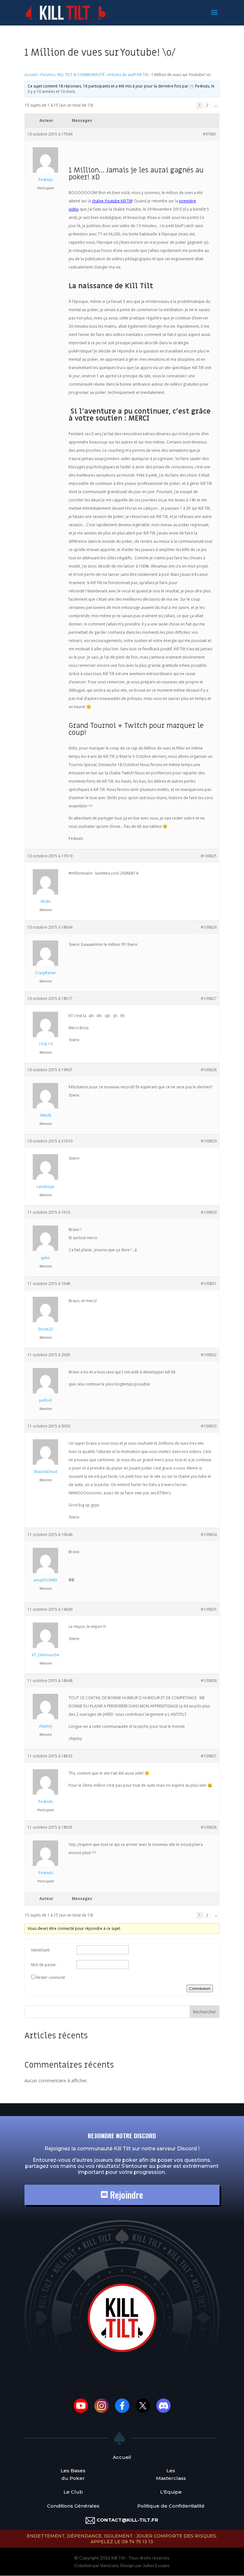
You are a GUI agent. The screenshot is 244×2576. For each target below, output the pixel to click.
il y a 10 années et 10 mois (51, 91)
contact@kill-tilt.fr (127, 2520)
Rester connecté (51, 1977)
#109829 (209, 1141)
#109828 (209, 1070)
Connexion (200, 1988)
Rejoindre (125, 2195)
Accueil (31, 75)
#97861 (210, 134)
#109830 (209, 1212)
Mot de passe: (44, 1965)
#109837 (209, 1756)
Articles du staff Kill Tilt (128, 75)
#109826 (209, 927)
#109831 (209, 1284)
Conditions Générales (73, 2506)
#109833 (209, 1426)
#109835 (209, 1609)
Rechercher (204, 2012)
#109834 (209, 1535)
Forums (47, 75)
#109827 (209, 998)
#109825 (209, 856)
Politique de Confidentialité (171, 2506)
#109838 (209, 1827)
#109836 (209, 1681)
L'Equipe (171, 2492)
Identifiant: (41, 1950)
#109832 (209, 1355)
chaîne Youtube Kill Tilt (112, 201)
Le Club (73, 2492)
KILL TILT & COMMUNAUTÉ (81, 75)
